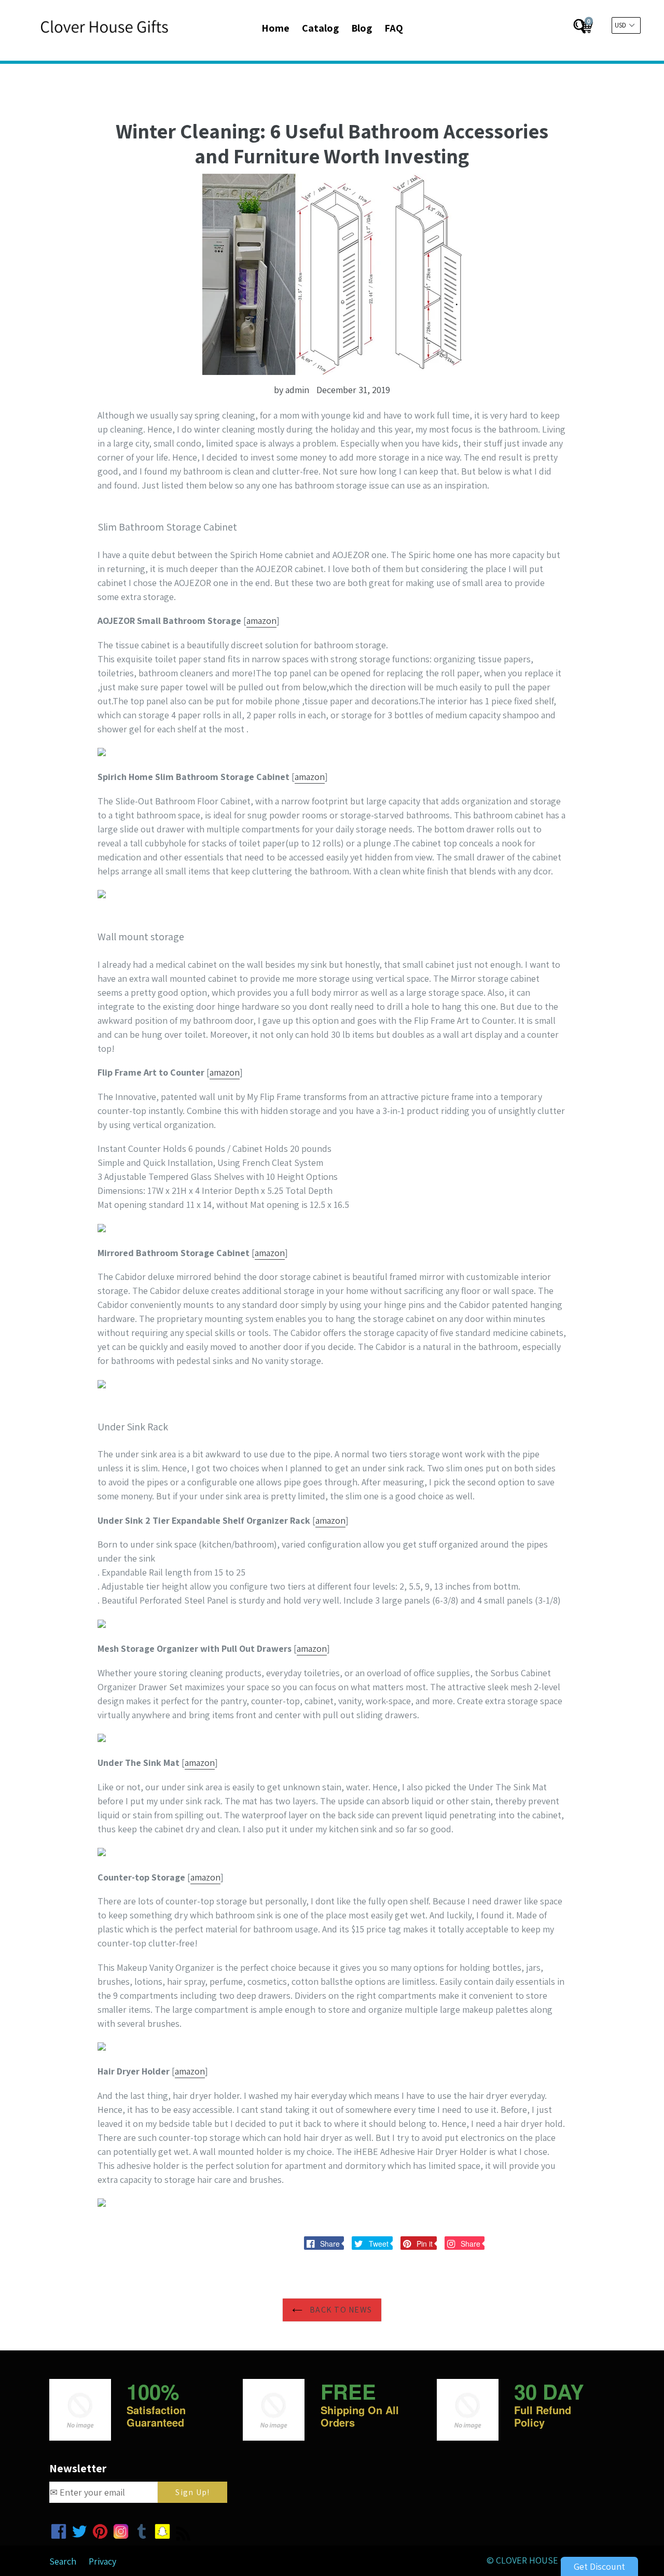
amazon (261, 621)
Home (275, 28)
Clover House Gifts (540, 2560)
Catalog (320, 28)
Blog (362, 28)
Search (63, 2561)
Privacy (102, 2561)
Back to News (340, 2310)
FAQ (394, 28)
